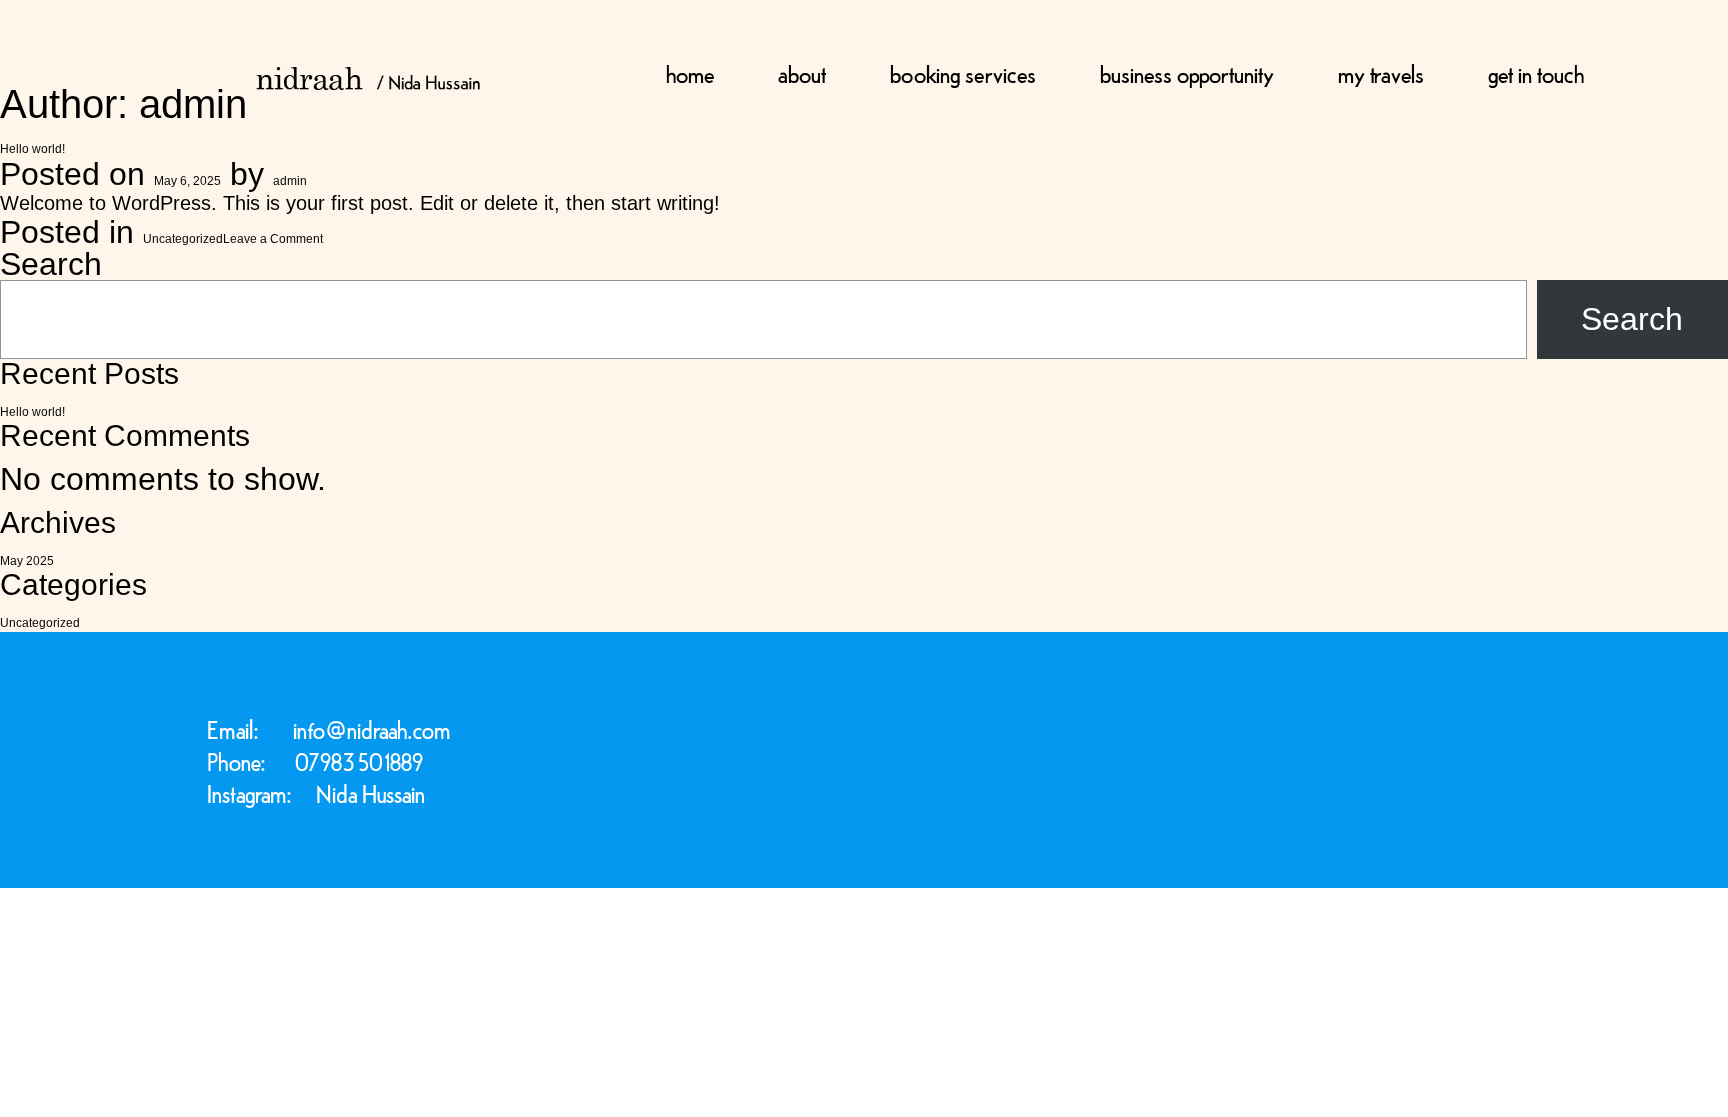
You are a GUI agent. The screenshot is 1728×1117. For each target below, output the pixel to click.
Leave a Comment (273, 239)
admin (290, 181)
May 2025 (27, 561)
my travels (1381, 72)
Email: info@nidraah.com (329, 729)
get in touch (1536, 72)
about (802, 72)
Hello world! (32, 149)
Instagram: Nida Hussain (316, 793)
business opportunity (1187, 72)
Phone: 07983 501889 (315, 761)
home (690, 72)
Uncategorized (183, 239)
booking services (963, 72)
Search (51, 264)
